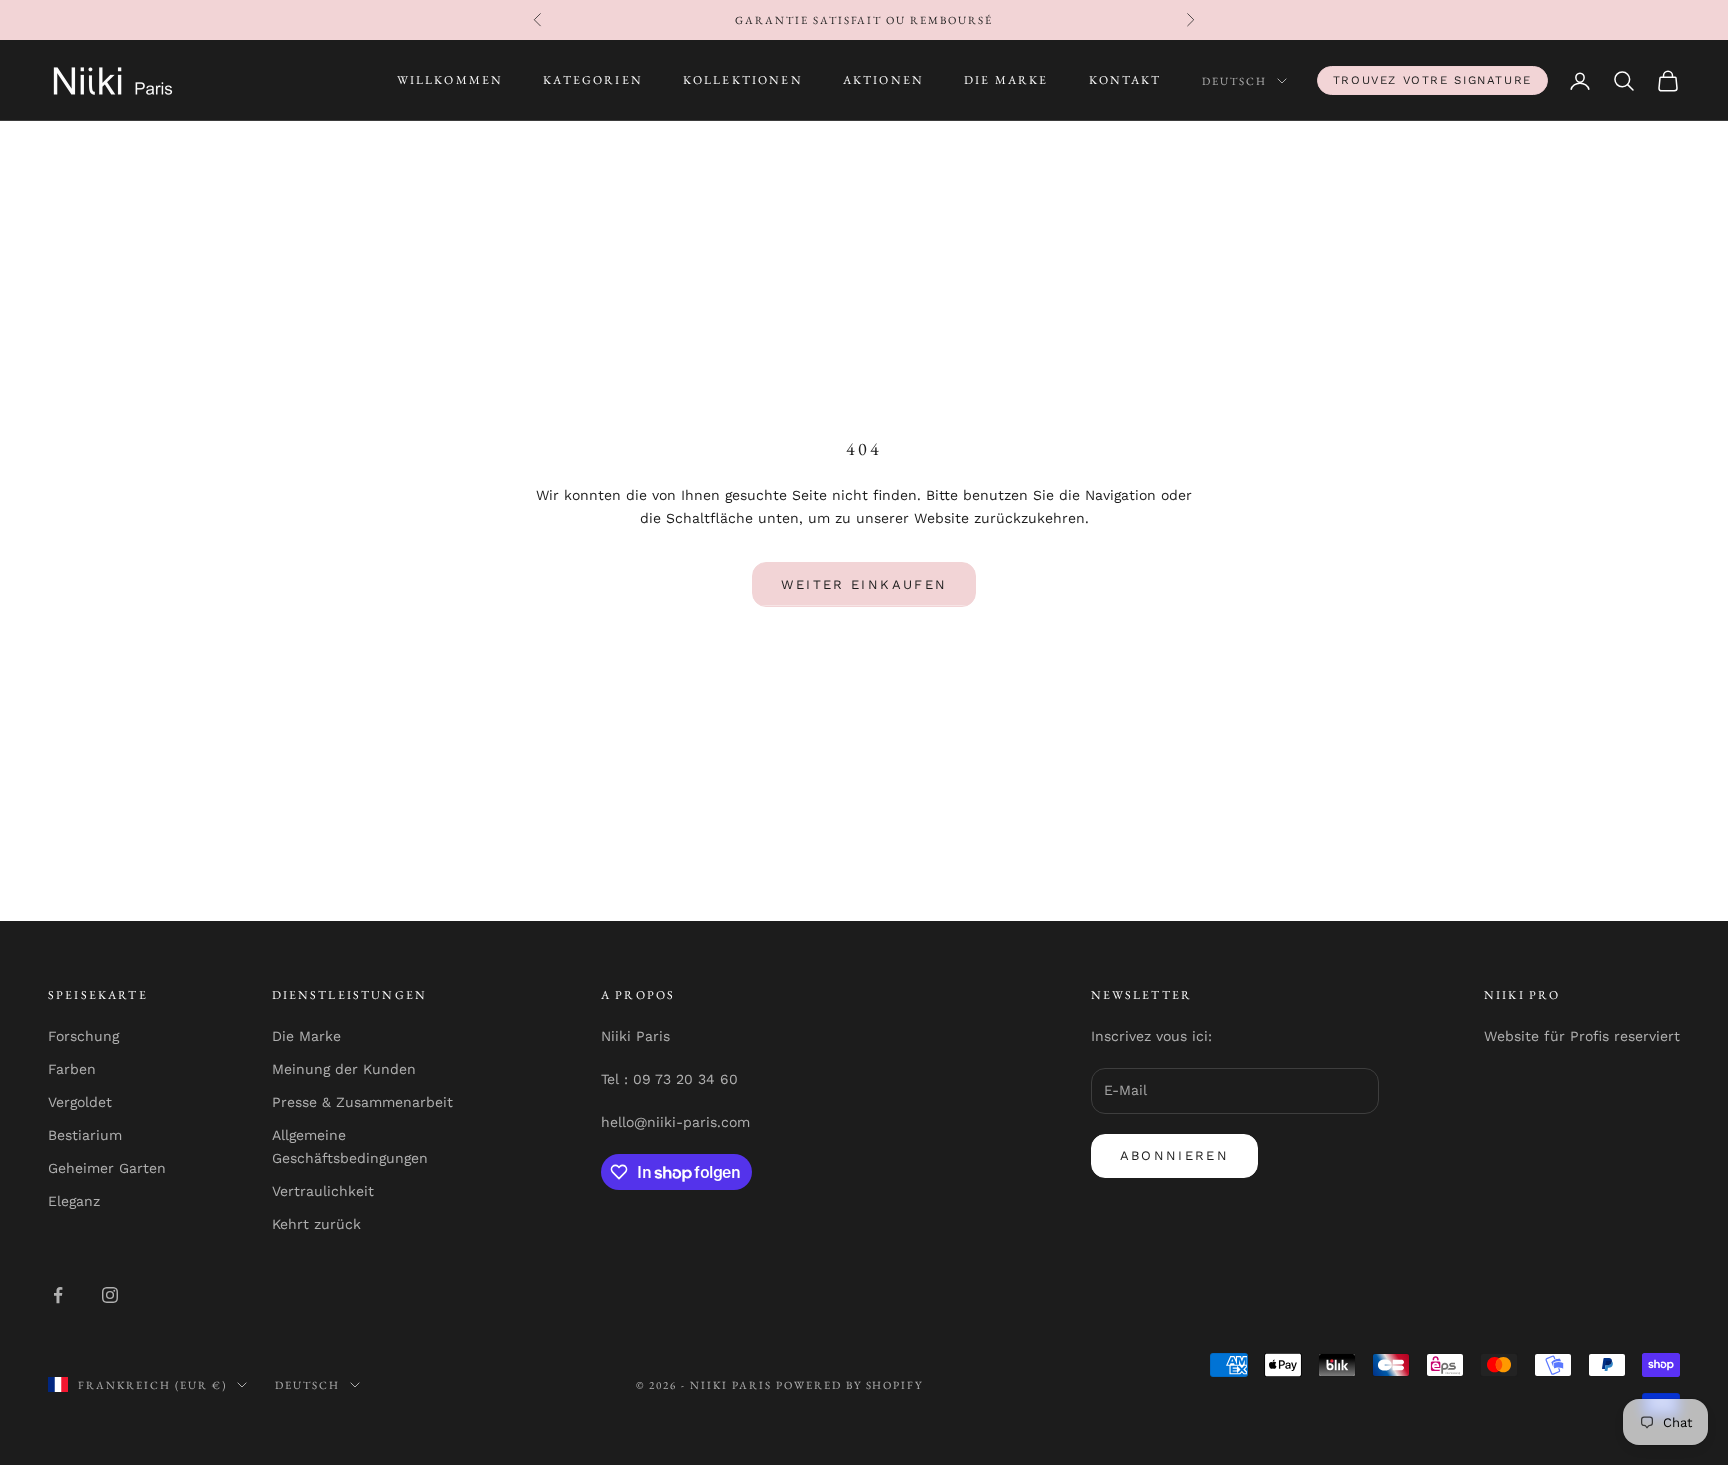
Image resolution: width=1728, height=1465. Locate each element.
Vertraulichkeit (323, 1191)
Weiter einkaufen (864, 584)
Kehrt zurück (316, 1224)
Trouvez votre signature (1432, 80)
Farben (72, 1069)
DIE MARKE (1006, 81)
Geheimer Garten (107, 1168)
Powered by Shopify (850, 1385)
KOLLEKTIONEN (743, 81)
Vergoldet (80, 1102)
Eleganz (74, 1201)
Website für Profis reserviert (1582, 1036)
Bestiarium (85, 1135)
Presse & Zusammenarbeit (362, 1102)
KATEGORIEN (593, 81)
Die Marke (306, 1036)
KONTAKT (1125, 81)
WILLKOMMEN (450, 81)
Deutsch (1234, 81)
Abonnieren (1174, 1155)
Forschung (83, 1036)
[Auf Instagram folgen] (110, 1295)
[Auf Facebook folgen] (58, 1295)
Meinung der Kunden (344, 1069)
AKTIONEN (883, 81)
